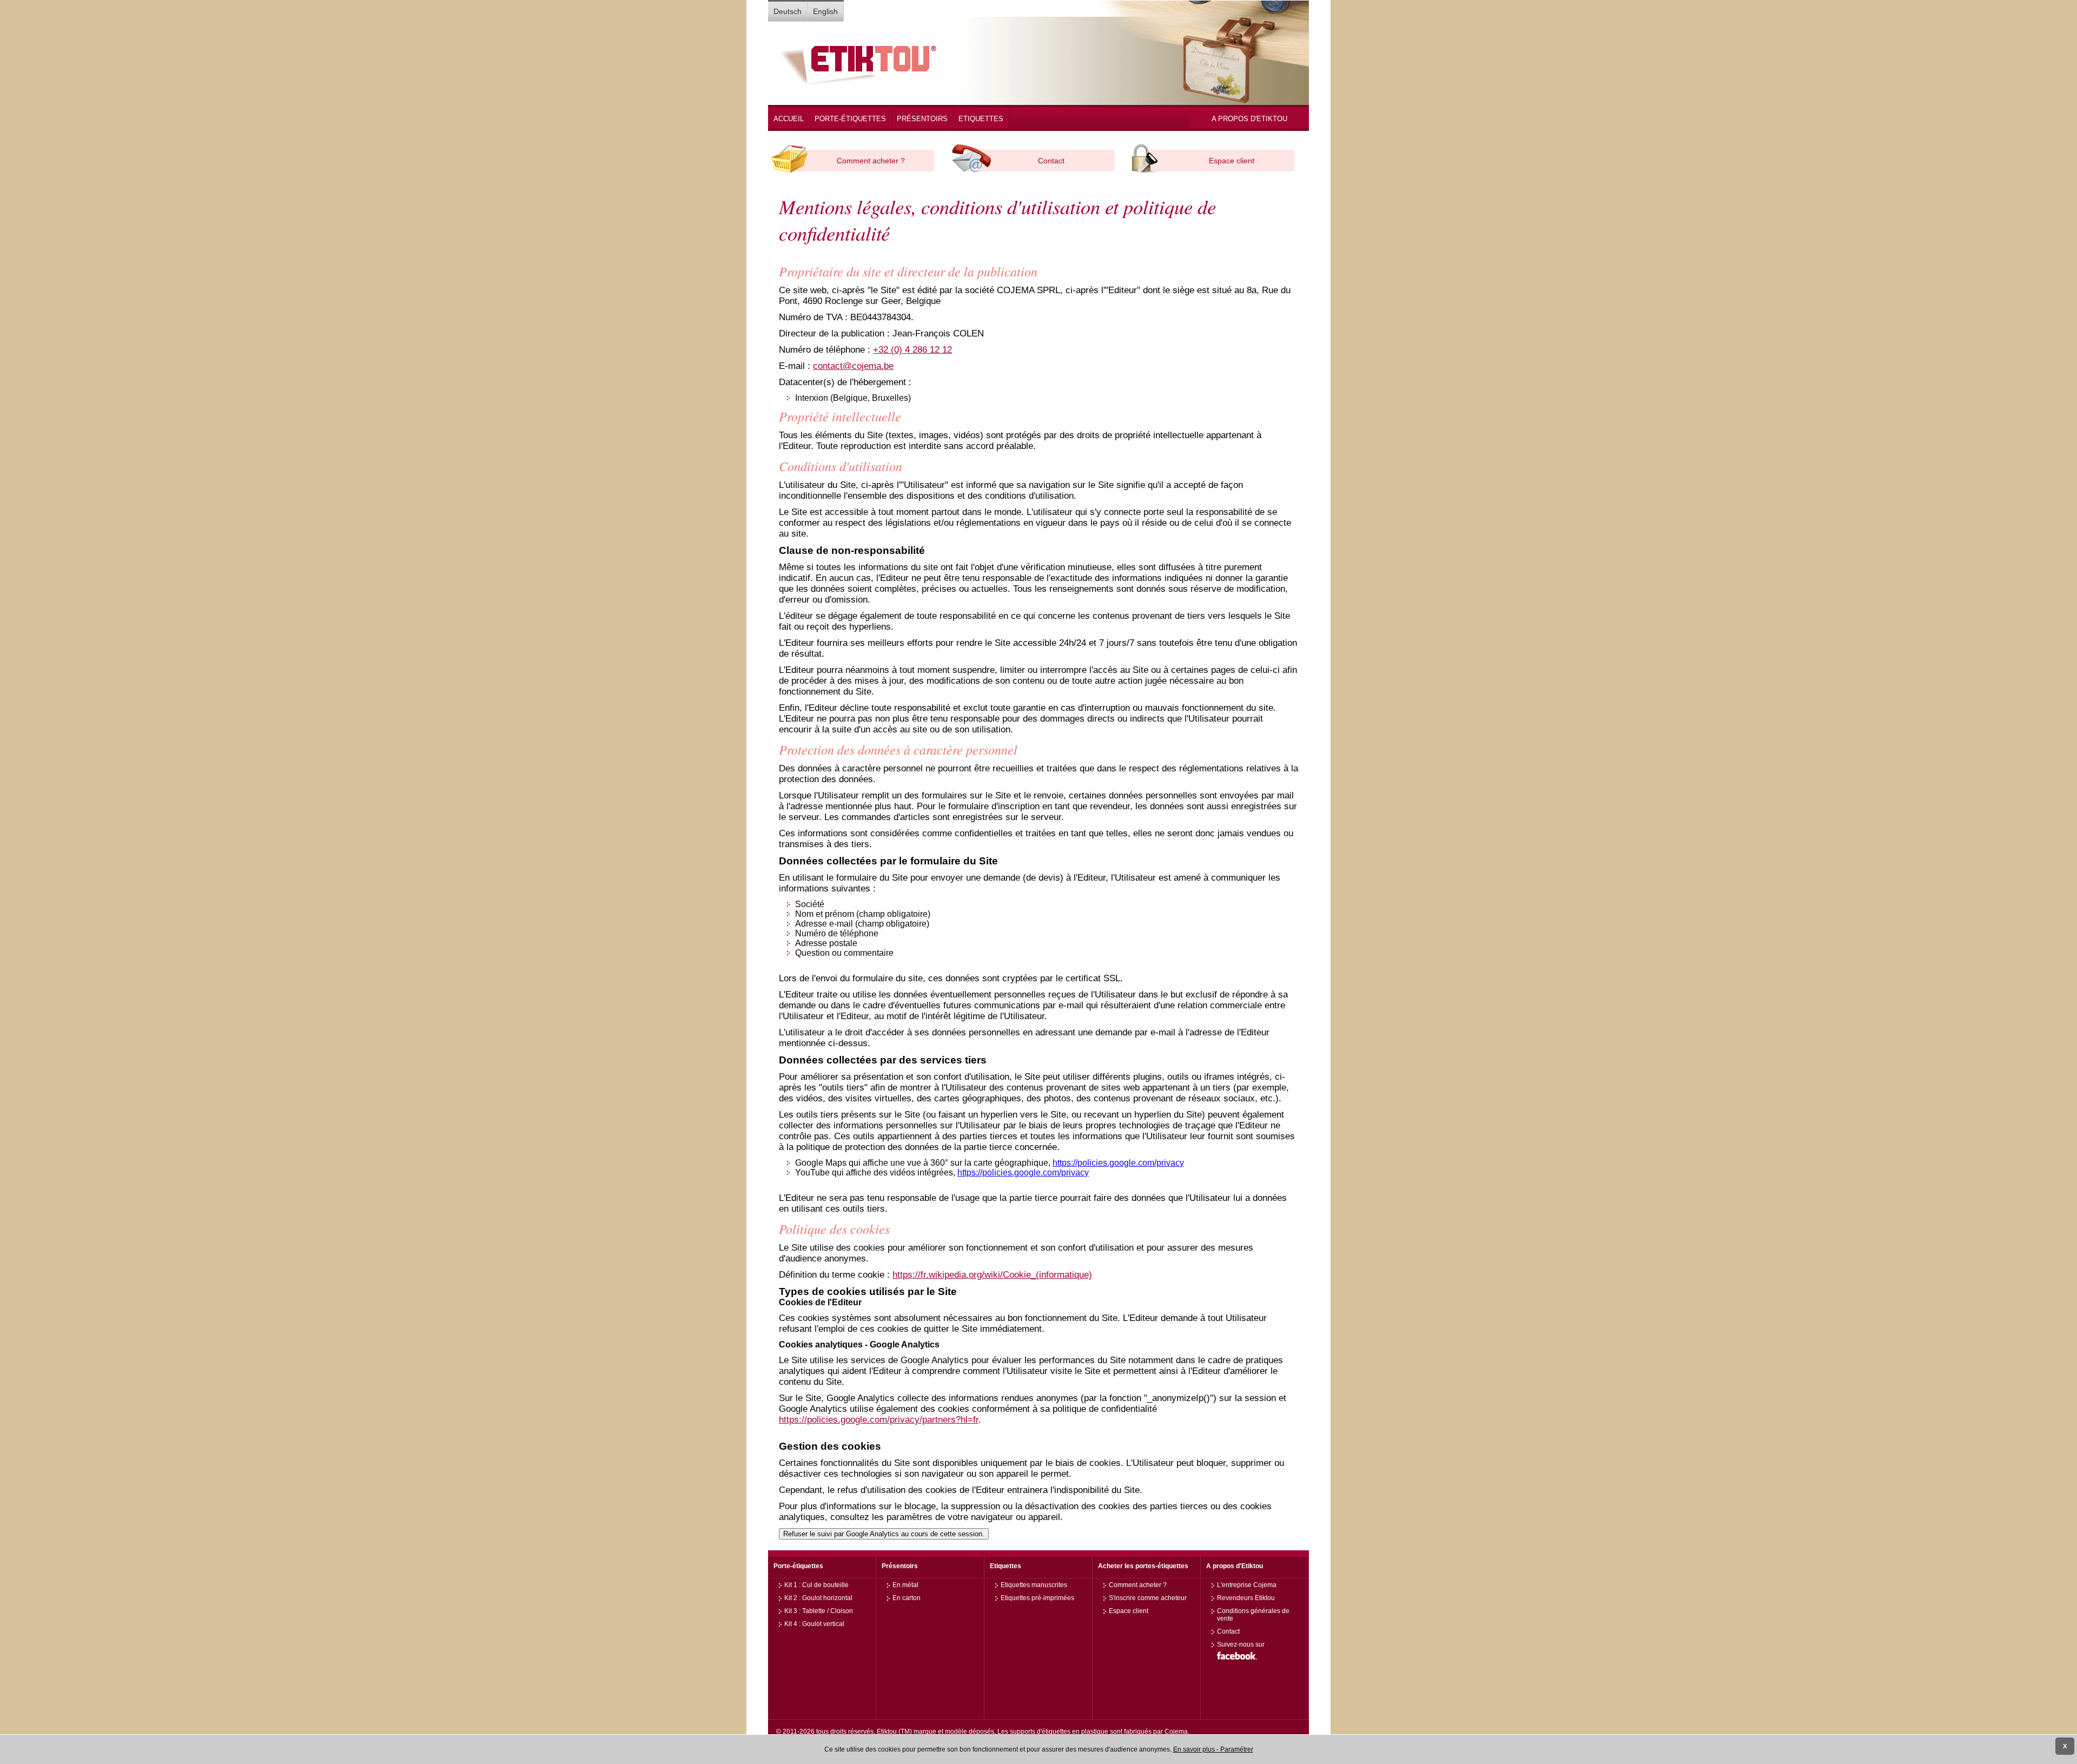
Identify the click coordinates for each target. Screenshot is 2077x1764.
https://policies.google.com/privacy (1118, 1163)
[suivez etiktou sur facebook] (1237, 1661)
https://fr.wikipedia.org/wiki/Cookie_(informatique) (992, 1275)
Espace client (1232, 161)
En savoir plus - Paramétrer (1213, 1749)
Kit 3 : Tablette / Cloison (819, 1611)
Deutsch (788, 11)
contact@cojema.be (853, 366)
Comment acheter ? (871, 161)
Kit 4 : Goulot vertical (814, 1624)
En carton (907, 1598)
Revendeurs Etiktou (1246, 1598)
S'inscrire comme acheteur (1148, 1598)
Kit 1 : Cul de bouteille (816, 1585)
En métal (905, 1585)
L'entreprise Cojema (1247, 1585)
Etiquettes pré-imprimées (1037, 1598)
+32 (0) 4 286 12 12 (912, 350)
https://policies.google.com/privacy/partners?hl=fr (879, 1420)
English (825, 11)
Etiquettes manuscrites (1034, 1585)
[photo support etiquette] (858, 85)
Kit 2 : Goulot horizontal (818, 1598)
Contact (1051, 161)
